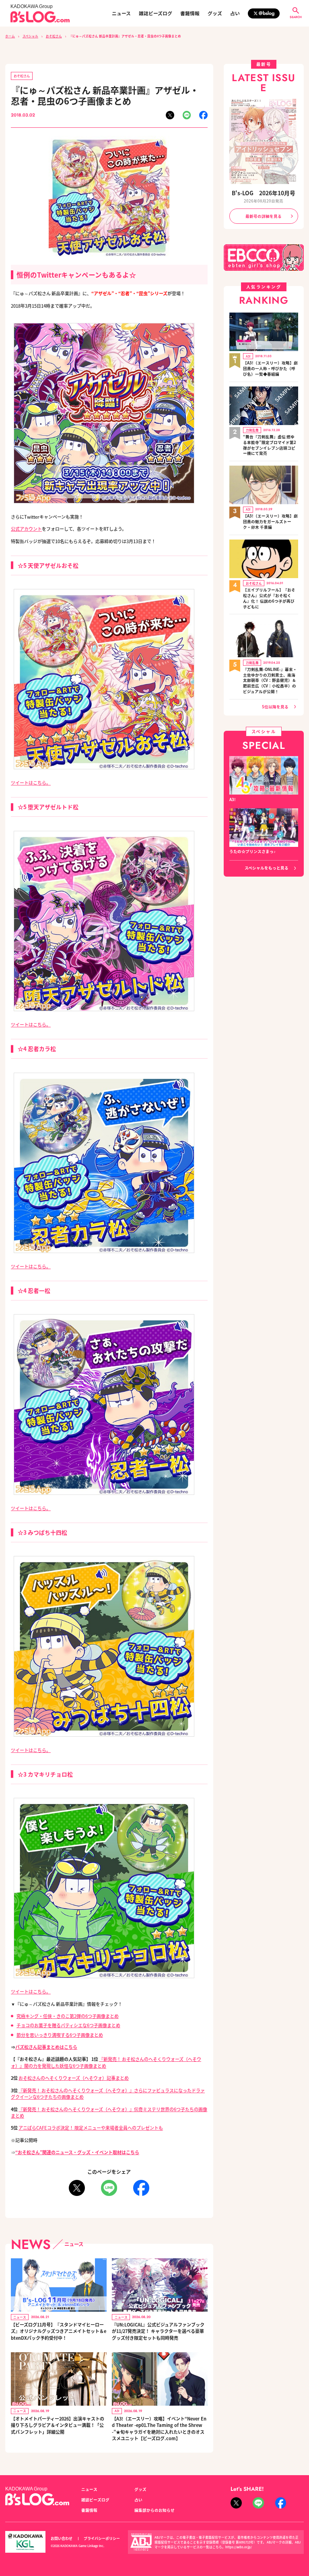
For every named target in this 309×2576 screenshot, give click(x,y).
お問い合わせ (62, 2538)
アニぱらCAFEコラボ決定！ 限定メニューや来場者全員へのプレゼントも (91, 2128)
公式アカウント (26, 529)
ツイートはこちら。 (31, 783)
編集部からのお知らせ (154, 2510)
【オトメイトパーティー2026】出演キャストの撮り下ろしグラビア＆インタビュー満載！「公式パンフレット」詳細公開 (58, 2425)
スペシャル (30, 36)
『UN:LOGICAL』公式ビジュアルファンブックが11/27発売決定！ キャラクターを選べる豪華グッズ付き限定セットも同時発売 (158, 2331)
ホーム (10, 36)
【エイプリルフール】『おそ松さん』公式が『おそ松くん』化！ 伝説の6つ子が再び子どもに (269, 598)
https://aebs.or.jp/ (239, 2547)
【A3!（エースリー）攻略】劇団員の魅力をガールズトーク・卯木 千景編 (270, 522)
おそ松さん (54, 36)
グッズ (215, 13)
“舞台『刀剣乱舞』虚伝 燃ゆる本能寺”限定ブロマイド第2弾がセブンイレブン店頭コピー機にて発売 (270, 445)
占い (235, 13)
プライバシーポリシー (102, 2538)
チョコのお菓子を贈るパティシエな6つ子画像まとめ (68, 2025)
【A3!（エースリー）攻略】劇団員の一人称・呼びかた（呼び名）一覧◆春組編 (270, 369)
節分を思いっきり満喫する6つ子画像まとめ (60, 2035)
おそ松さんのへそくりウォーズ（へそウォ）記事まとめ (74, 2078)
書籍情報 (190, 13)
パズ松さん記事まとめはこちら (46, 2047)
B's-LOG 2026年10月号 (264, 193)
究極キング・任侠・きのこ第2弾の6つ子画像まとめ (68, 2016)
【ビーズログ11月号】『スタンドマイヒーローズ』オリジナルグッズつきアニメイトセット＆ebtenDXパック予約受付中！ (59, 2331)
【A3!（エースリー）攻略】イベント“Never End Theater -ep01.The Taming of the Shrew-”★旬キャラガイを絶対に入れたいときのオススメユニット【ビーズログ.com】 (159, 2429)
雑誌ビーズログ (156, 13)
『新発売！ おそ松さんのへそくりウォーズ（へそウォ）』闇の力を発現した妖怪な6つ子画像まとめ (106, 2062)
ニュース (121, 13)
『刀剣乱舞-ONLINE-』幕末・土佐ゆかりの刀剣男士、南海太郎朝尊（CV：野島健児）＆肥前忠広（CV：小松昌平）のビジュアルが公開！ (270, 681)
